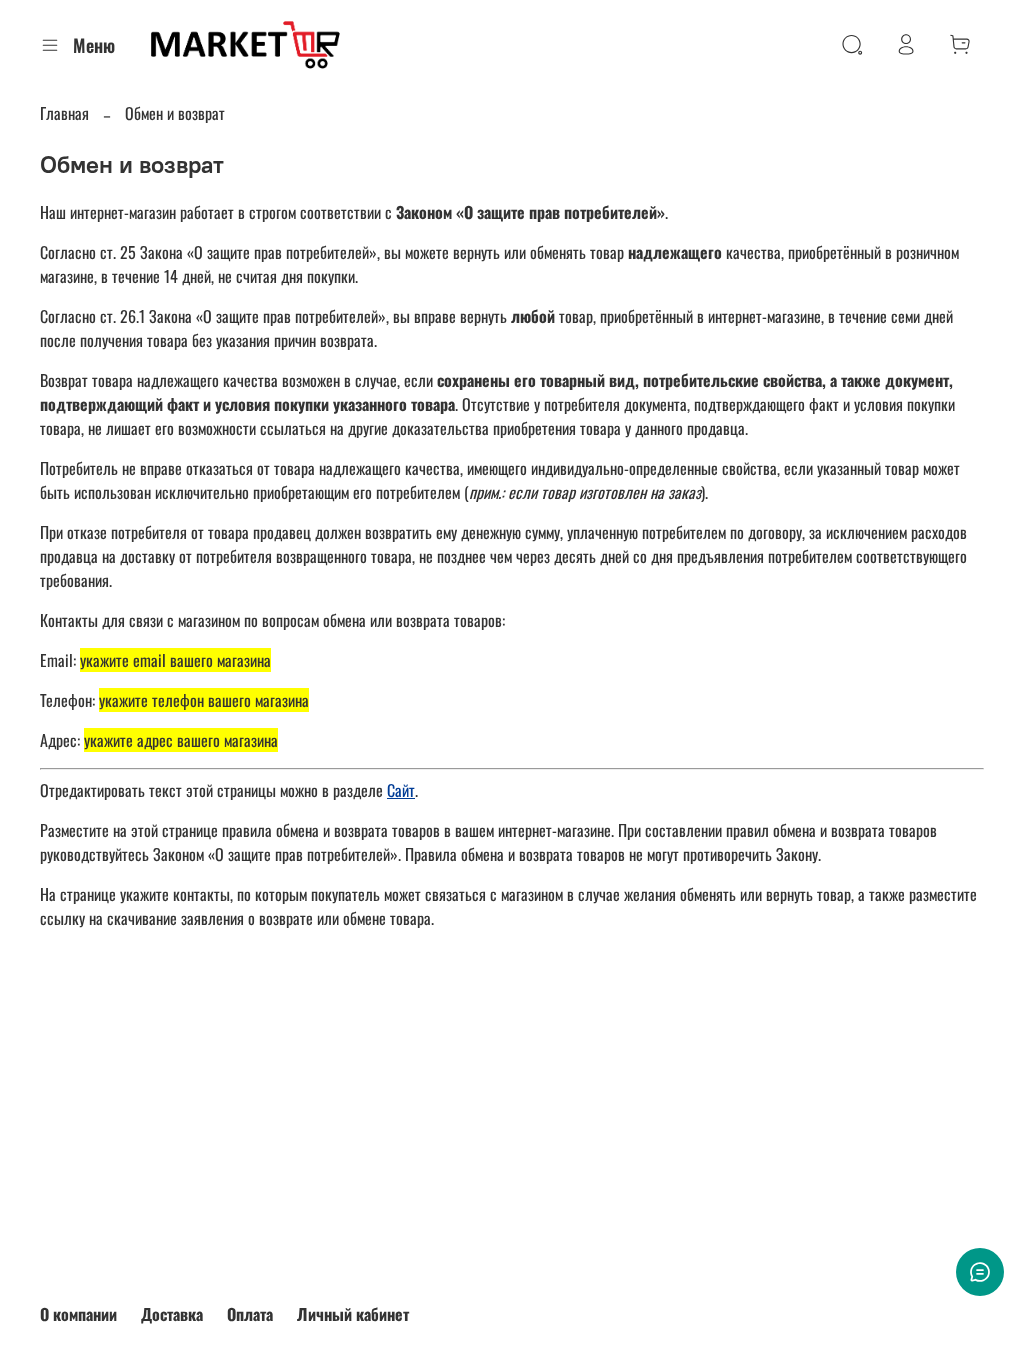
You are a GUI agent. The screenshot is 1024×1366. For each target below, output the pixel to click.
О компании (78, 1314)
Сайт (401, 790)
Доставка (172, 1314)
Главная (64, 113)
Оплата (250, 1314)
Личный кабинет (353, 1314)
